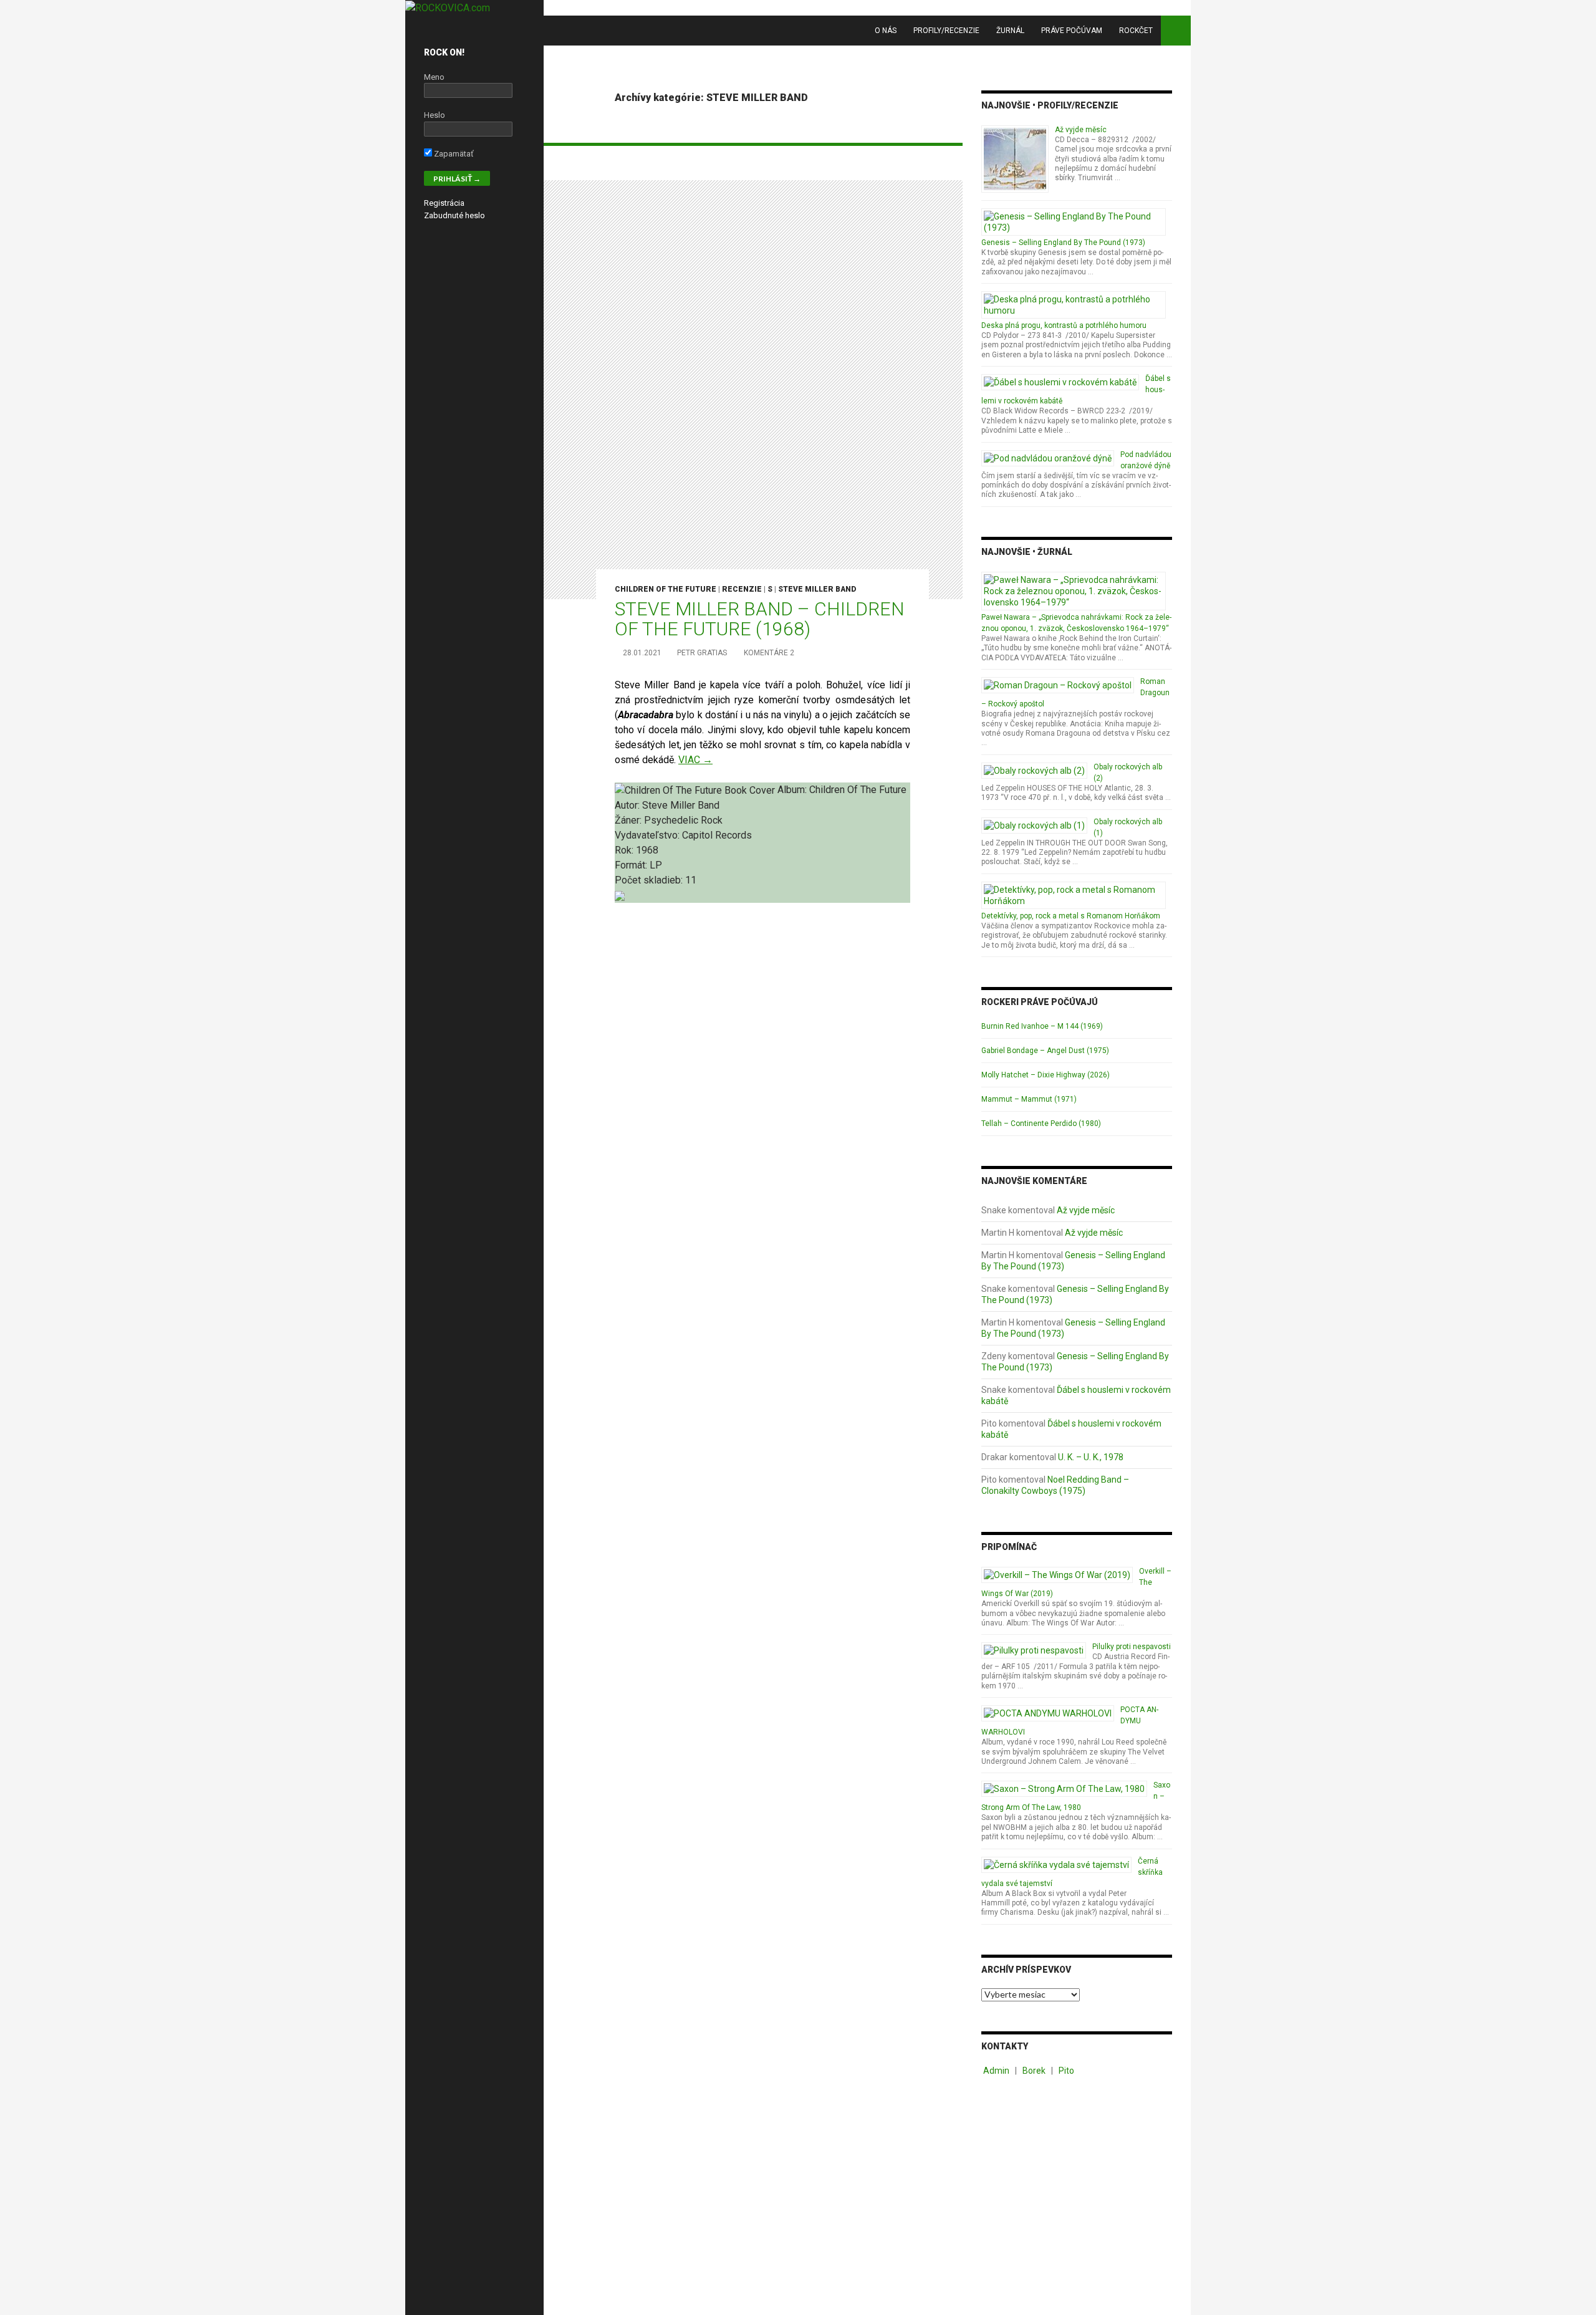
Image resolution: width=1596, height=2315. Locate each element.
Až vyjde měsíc (1081, 130)
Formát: (632, 865)
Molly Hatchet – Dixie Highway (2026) (1046, 1075)
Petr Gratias (702, 653)
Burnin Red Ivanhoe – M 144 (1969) (1042, 1026)
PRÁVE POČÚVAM (1072, 31)
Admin (996, 2071)
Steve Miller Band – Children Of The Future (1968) (759, 619)
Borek (1034, 2071)
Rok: (625, 850)
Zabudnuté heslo (454, 215)
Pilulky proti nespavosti (1132, 1647)
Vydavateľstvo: (648, 835)
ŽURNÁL (1010, 31)
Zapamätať (453, 154)
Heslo (435, 115)
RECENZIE (742, 589)
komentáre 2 (769, 653)
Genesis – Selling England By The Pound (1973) (1063, 243)
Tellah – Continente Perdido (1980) (1041, 1124)
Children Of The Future (666, 589)
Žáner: (629, 820)
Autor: (628, 805)
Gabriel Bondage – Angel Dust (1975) (1045, 1051)
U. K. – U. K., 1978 (1091, 1457)
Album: (793, 790)
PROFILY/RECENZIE (946, 31)
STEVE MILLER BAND (817, 589)
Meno (434, 77)
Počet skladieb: (650, 880)
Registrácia (444, 203)
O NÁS (886, 31)
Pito (1066, 2071)
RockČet (1136, 31)
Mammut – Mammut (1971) (1029, 1099)
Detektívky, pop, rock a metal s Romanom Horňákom (1071, 916)
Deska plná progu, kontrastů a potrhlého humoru (1064, 325)
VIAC (695, 760)
